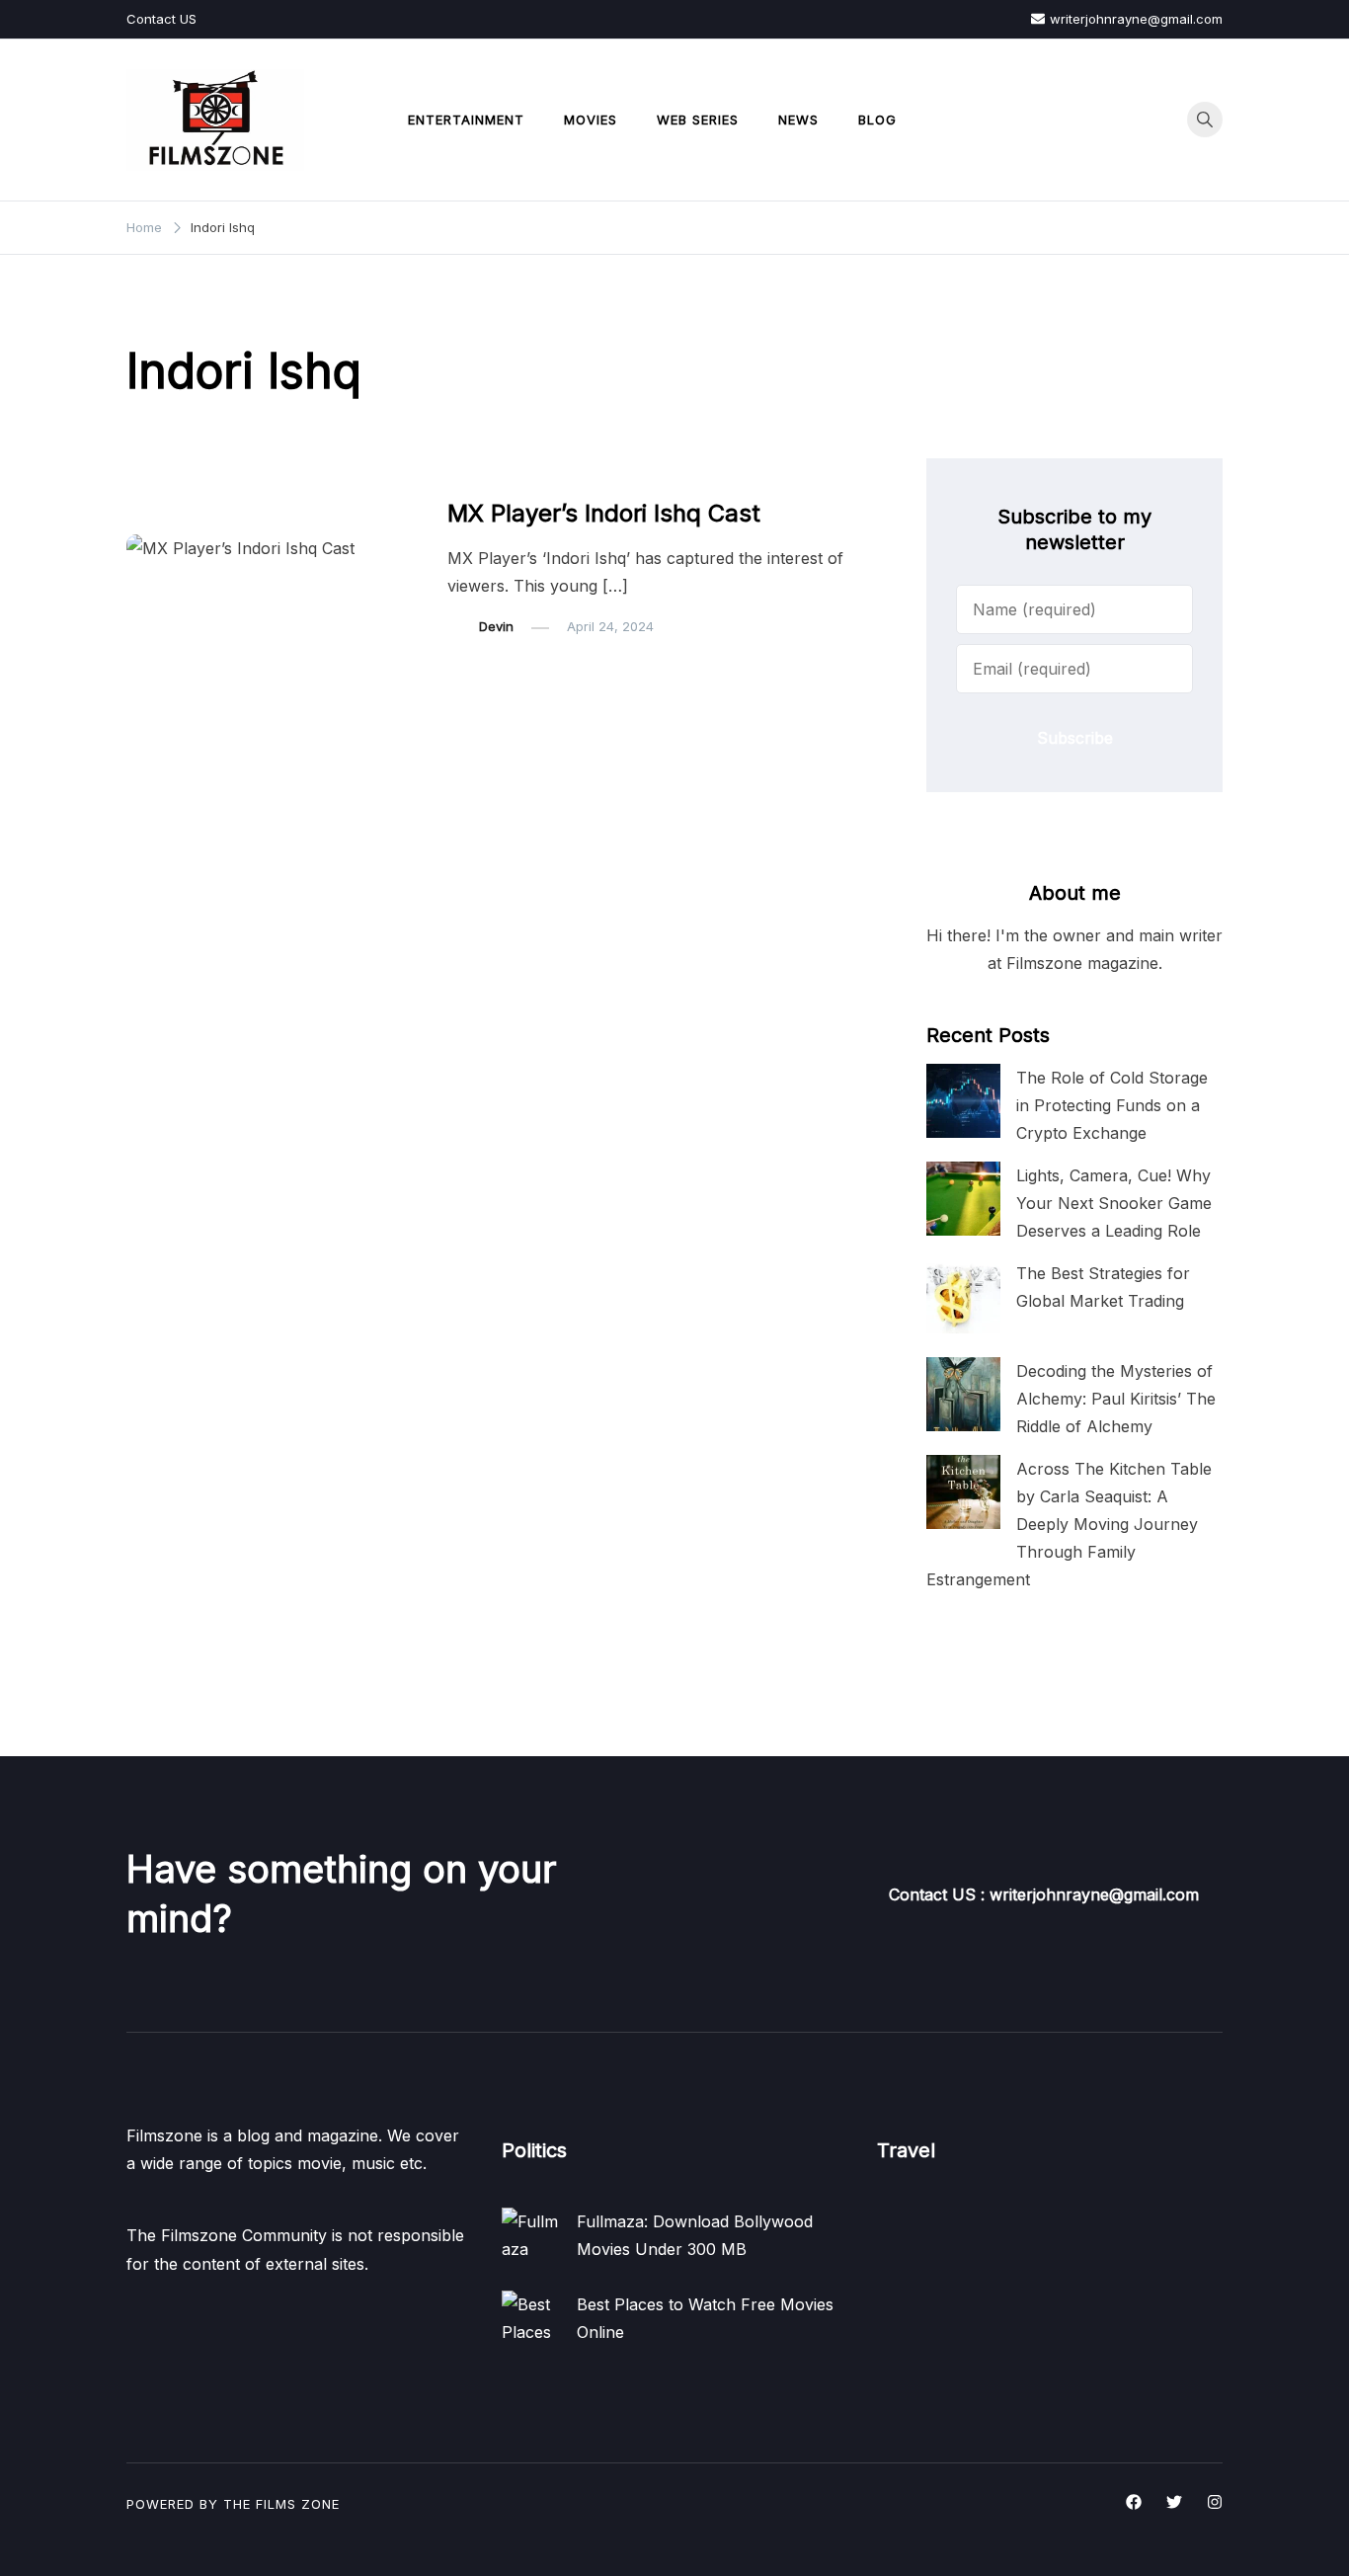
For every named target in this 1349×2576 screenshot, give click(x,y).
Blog (877, 120)
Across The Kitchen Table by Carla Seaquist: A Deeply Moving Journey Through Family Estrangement (1069, 1525)
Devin (496, 626)
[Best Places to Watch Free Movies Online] (531, 2320)
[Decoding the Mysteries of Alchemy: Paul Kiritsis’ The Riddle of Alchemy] (963, 1394)
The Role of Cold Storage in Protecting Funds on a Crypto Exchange (1112, 1105)
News (798, 120)
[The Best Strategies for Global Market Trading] (963, 1296)
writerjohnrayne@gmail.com (1136, 19)
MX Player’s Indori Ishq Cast (604, 513)
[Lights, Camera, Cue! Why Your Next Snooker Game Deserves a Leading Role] (963, 1199)
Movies (591, 120)
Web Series (698, 120)
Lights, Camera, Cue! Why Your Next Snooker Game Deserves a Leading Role (1114, 1203)
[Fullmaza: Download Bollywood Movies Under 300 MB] (531, 2237)
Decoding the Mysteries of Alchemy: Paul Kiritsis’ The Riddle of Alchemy (1116, 1399)
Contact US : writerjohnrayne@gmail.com (1044, 1894)
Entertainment (466, 120)
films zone (298, 2504)
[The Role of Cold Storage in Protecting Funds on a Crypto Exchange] (963, 1101)
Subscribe (1075, 738)
